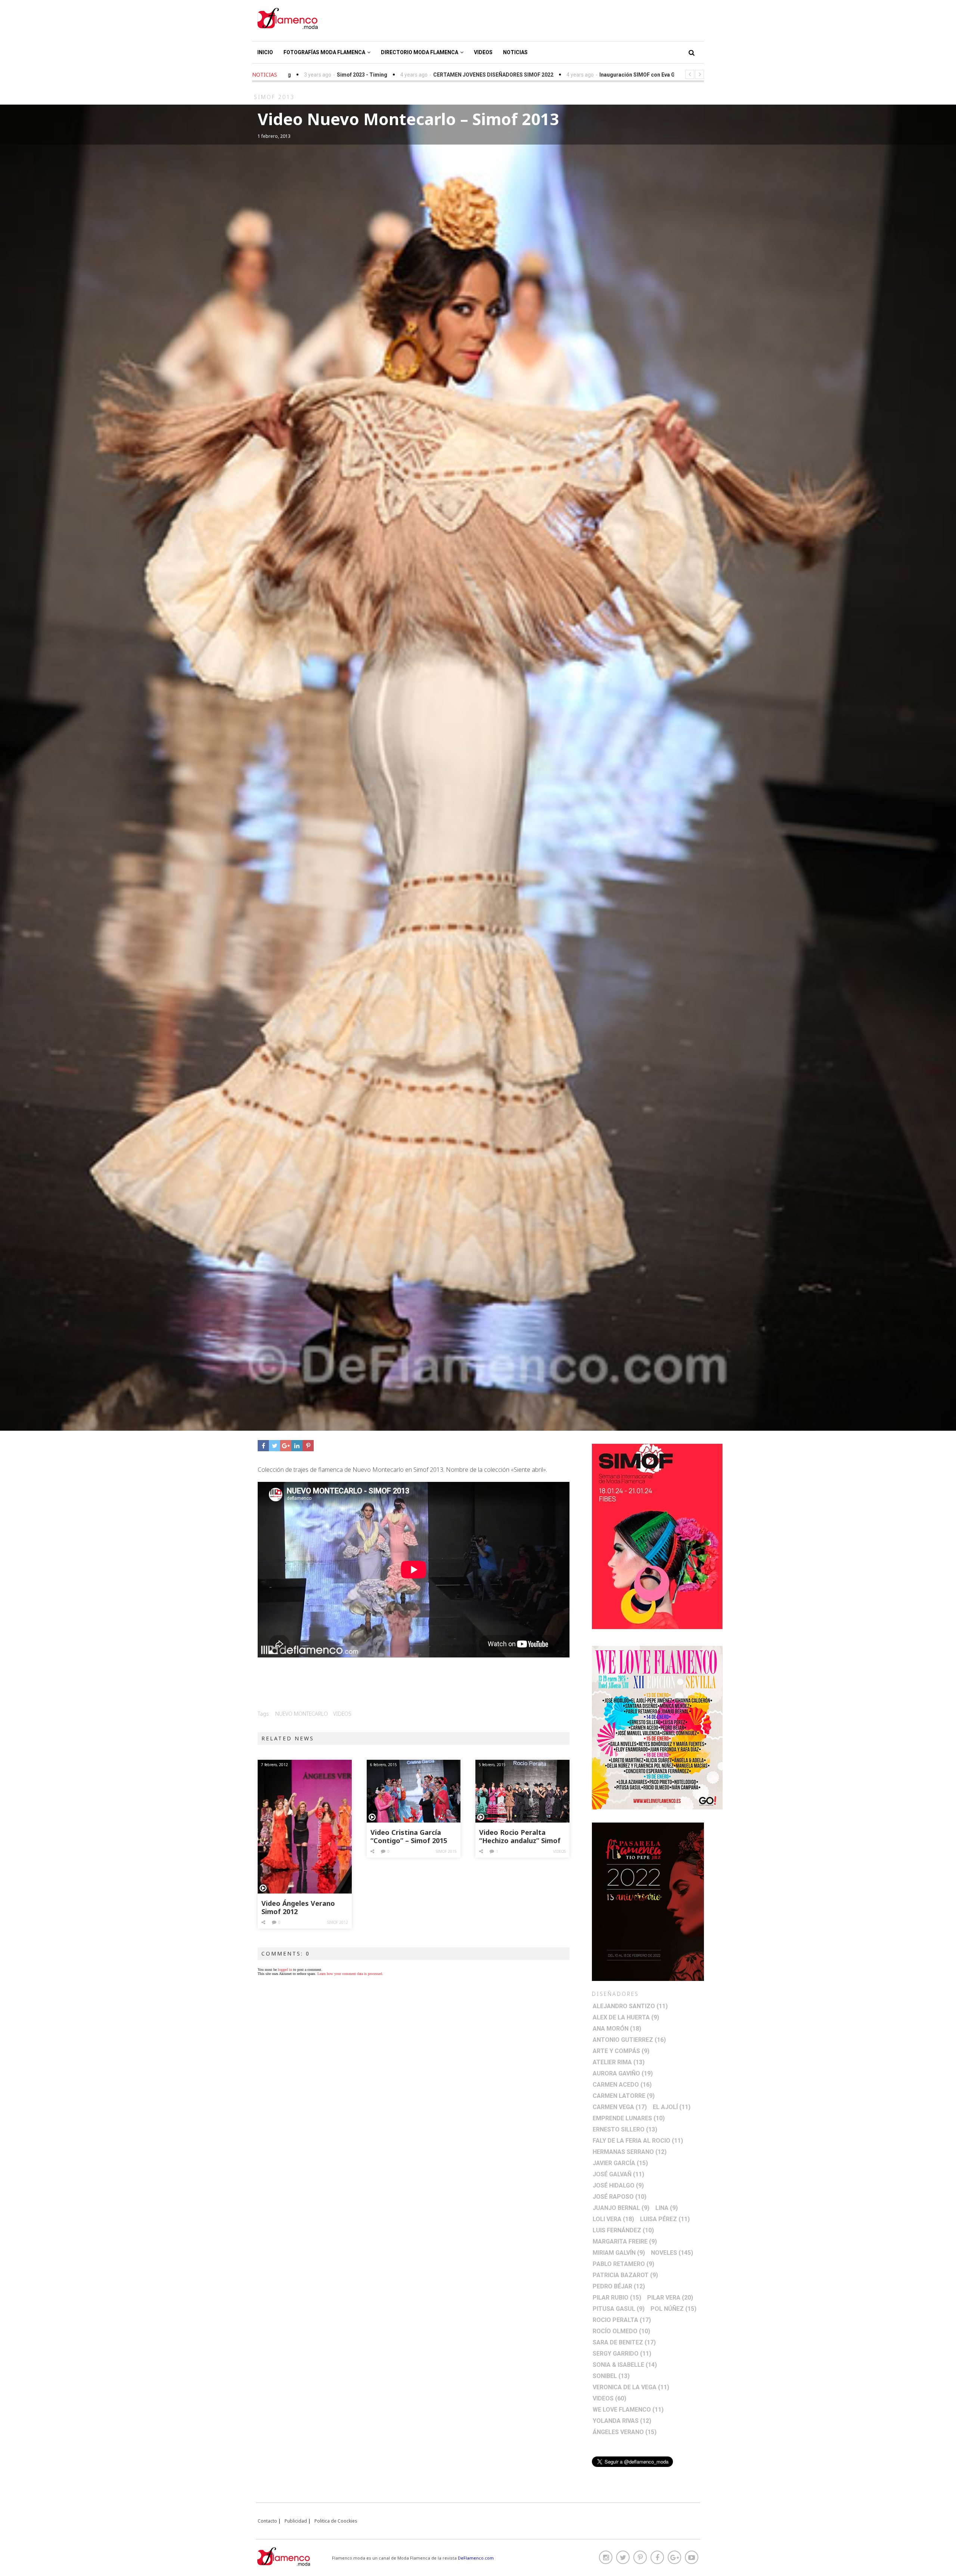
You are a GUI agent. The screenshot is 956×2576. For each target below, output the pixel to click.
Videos (483, 52)
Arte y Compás (621, 2051)
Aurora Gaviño (623, 2073)
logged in (285, 1970)
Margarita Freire (625, 2241)
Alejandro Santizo (630, 2006)
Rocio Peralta (622, 2320)
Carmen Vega (620, 2107)
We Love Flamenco (628, 2410)
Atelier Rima (619, 2062)
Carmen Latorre (624, 2096)
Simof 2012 (338, 1922)
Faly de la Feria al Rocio (638, 2141)
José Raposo (620, 2197)
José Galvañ (618, 2174)
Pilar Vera (670, 2298)
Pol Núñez (673, 2309)
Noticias (515, 52)
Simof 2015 (446, 1851)
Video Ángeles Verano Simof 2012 (298, 1908)
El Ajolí (672, 2107)
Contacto (267, 2521)
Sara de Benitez (624, 2342)
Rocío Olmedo (621, 2331)
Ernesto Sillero (625, 2129)
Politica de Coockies (336, 2521)
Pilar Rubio (617, 2298)
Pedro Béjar (619, 2286)
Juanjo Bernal (621, 2208)
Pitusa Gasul (619, 2309)
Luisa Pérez (665, 2219)
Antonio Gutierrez (629, 2040)
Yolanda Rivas (622, 2421)
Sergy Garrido (622, 2354)
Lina (667, 2208)
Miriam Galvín (619, 2253)
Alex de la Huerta (626, 2017)
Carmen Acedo (622, 2085)
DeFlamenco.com (476, 2558)
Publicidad (296, 2521)
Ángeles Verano (625, 2432)
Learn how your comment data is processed (350, 1974)
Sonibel (611, 2376)
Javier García (620, 2163)
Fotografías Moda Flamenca (324, 52)
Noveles (672, 2253)
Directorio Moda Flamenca (420, 52)
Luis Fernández (623, 2230)
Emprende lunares (629, 2118)
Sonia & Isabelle (625, 2365)
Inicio (265, 52)
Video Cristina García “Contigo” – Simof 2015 (409, 1837)
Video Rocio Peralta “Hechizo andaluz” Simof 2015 (520, 1837)
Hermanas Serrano (630, 2152)
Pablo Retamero (623, 2264)
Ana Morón (617, 2029)
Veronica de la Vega (631, 2387)
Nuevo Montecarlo (302, 1714)
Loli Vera (613, 2219)
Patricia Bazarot (625, 2275)
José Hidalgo (618, 2185)
